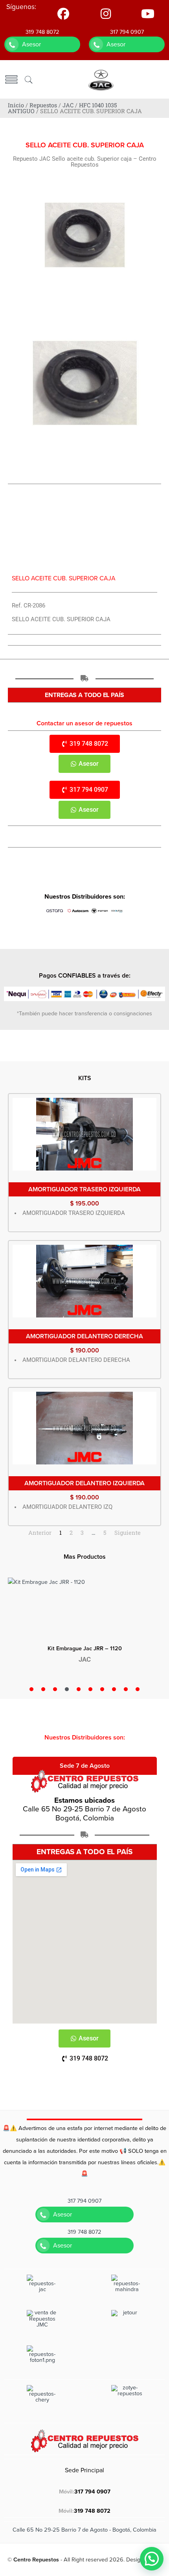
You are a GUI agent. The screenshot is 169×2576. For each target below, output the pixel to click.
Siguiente (128, 1533)
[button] (152, 2559)
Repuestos (43, 105)
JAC (68, 105)
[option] (84, 1625)
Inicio (16, 105)
